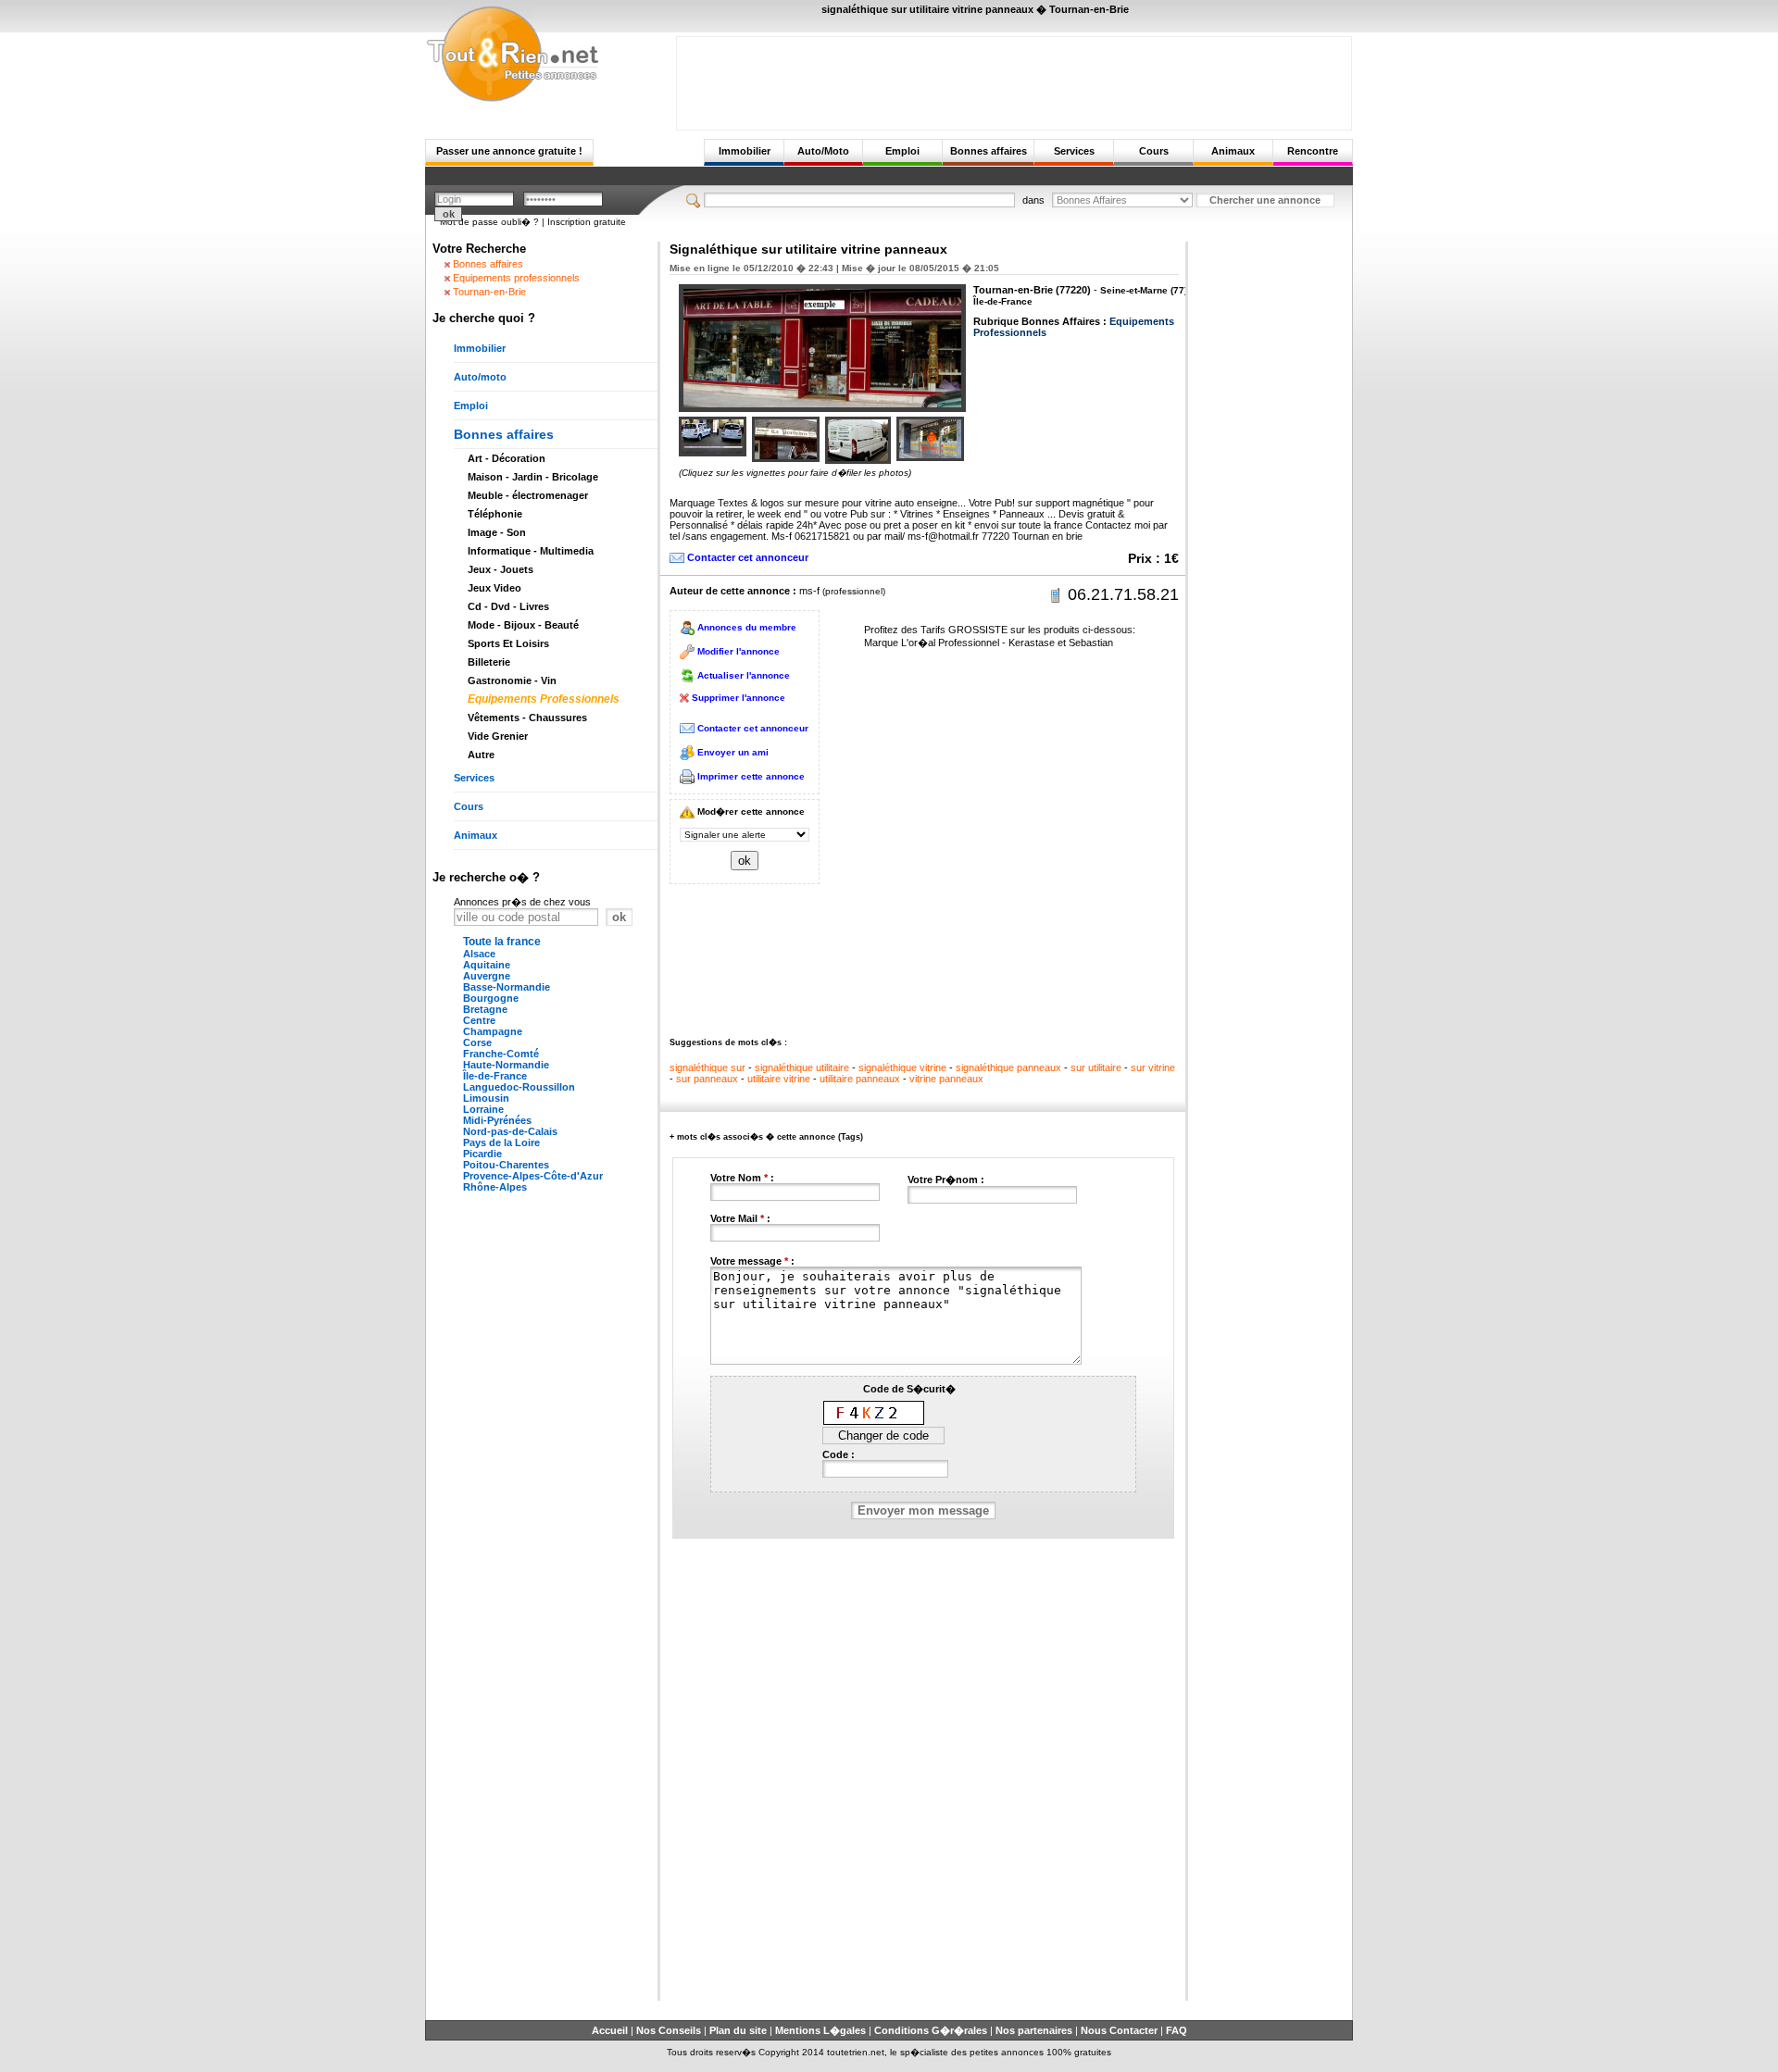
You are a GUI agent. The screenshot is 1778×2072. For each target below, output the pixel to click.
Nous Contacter (1119, 2030)
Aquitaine (487, 965)
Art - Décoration (507, 458)
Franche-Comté (501, 1054)
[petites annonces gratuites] (512, 99)
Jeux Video (495, 588)
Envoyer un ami (733, 752)
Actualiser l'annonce (744, 675)
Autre (481, 755)
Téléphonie (495, 514)
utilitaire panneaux (860, 1079)
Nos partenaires (1034, 2030)
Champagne (493, 1031)
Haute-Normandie (506, 1065)
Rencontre (1313, 151)
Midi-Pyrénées (497, 1120)
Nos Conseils (669, 2030)
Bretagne (485, 1009)
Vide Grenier (498, 736)
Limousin (486, 1098)
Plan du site (738, 2030)
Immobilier (745, 151)
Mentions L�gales (820, 2030)
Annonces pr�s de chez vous (522, 902)
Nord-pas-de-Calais (510, 1131)
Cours (1154, 151)
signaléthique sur (707, 1067)
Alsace (479, 954)
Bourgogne (491, 998)
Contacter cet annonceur (748, 557)
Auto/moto (480, 377)
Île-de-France (495, 1076)
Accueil (610, 2030)
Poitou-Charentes (506, 1165)
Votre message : (752, 1261)
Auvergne (487, 976)
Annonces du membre (747, 627)
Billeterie (489, 662)
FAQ (1177, 2030)
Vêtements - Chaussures (527, 718)
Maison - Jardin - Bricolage (533, 477)
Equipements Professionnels (544, 699)
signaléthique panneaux (1008, 1067)
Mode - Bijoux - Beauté (523, 625)
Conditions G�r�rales (931, 2030)
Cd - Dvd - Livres (508, 606)
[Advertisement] (1014, 79)
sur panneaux (707, 1079)
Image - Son (497, 532)
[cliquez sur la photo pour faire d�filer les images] (713, 437)
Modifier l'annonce (739, 651)
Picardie (482, 1154)
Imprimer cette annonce (751, 776)
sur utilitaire (1096, 1067)
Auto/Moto (823, 151)
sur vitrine (1153, 1067)
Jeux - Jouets (501, 569)
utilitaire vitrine (779, 1079)
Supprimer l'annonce (739, 698)
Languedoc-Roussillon (519, 1087)
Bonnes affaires (989, 151)
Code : (839, 1454)
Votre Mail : (740, 1218)
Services (1074, 151)
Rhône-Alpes (495, 1187)
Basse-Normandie (507, 987)
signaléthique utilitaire (802, 1067)
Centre (479, 1020)
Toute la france (502, 942)
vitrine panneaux (946, 1079)
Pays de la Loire (501, 1142)
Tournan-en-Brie (489, 292)
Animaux (1233, 151)
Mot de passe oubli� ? (489, 222)
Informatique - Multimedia (531, 551)
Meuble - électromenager (528, 495)
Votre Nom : (742, 1178)
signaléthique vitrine (902, 1067)
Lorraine (483, 1109)
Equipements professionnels (516, 278)
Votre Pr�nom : (946, 1180)
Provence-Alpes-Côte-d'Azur (533, 1176)
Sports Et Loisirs (508, 643)
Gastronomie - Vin (512, 680)
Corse (477, 1042)
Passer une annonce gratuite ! (509, 151)
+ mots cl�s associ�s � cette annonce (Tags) (766, 1137)
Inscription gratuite (587, 222)
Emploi (902, 151)
